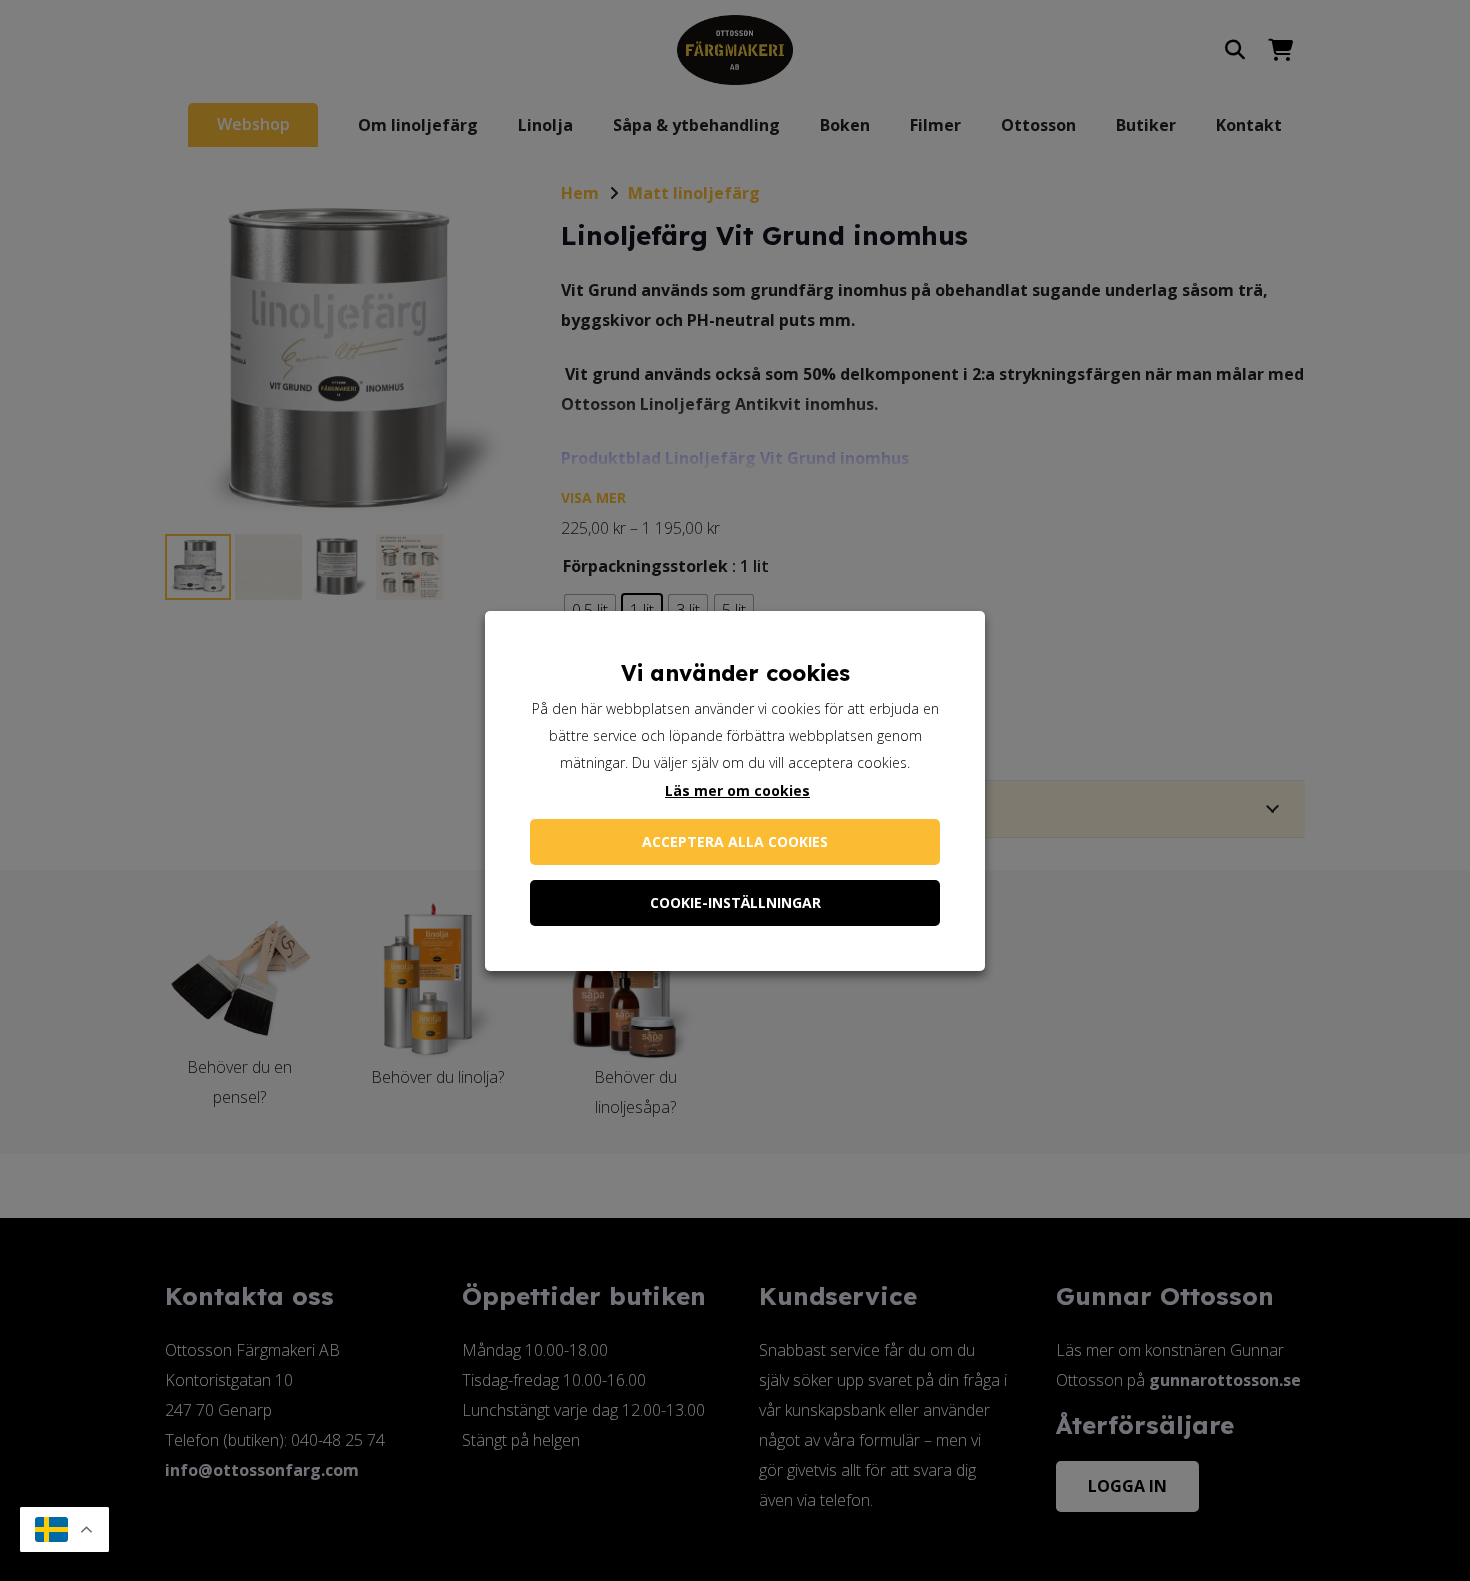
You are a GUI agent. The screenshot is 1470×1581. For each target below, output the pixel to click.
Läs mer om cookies (737, 790)
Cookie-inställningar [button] (735, 902)
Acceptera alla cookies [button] (735, 841)
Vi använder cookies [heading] (735, 673)
